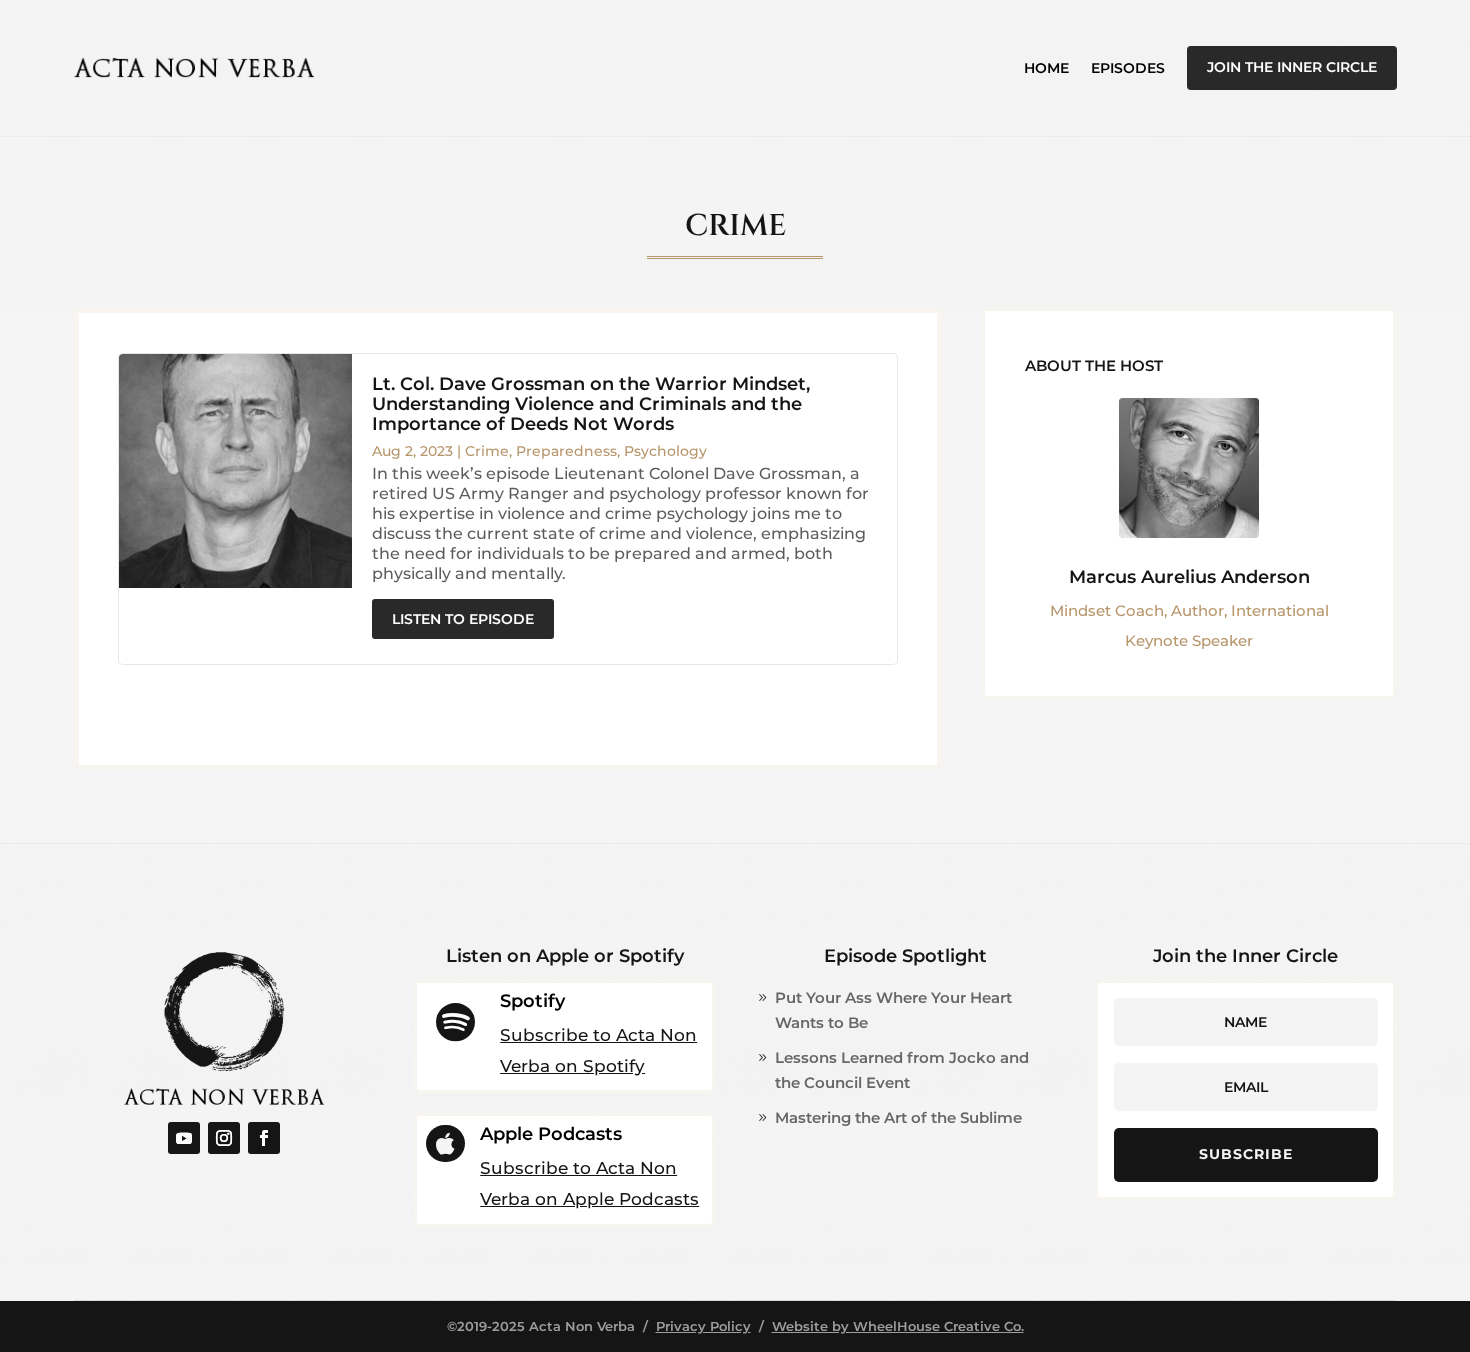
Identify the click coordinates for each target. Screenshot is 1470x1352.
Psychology (665, 451)
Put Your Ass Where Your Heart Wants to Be (893, 1010)
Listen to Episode (463, 619)
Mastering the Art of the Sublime (898, 1117)
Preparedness (566, 451)
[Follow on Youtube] (184, 1138)
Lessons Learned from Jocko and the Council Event (902, 1070)
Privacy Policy (703, 1326)
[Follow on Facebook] (264, 1138)
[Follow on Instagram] (224, 1138)
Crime (487, 451)
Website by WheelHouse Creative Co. (898, 1326)
